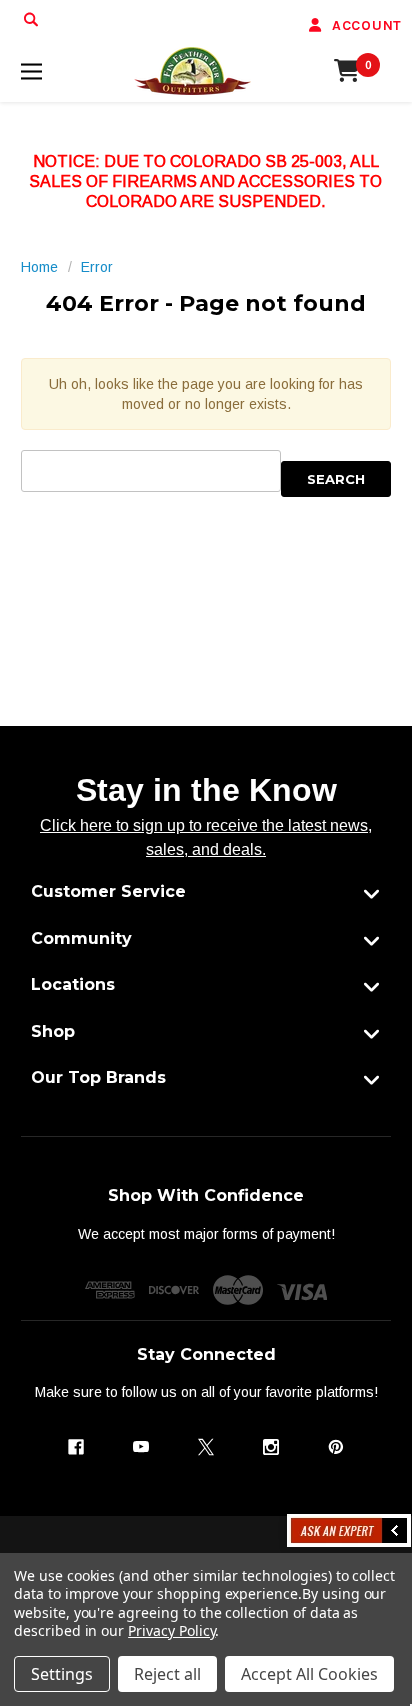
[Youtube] (141, 1447)
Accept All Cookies (309, 1674)
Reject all (167, 1674)
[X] (206, 1447)
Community (81, 938)
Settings (62, 1674)
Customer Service (108, 891)
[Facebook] (76, 1447)
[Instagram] (271, 1447)
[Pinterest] (336, 1447)
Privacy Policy (171, 1630)
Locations (73, 984)
